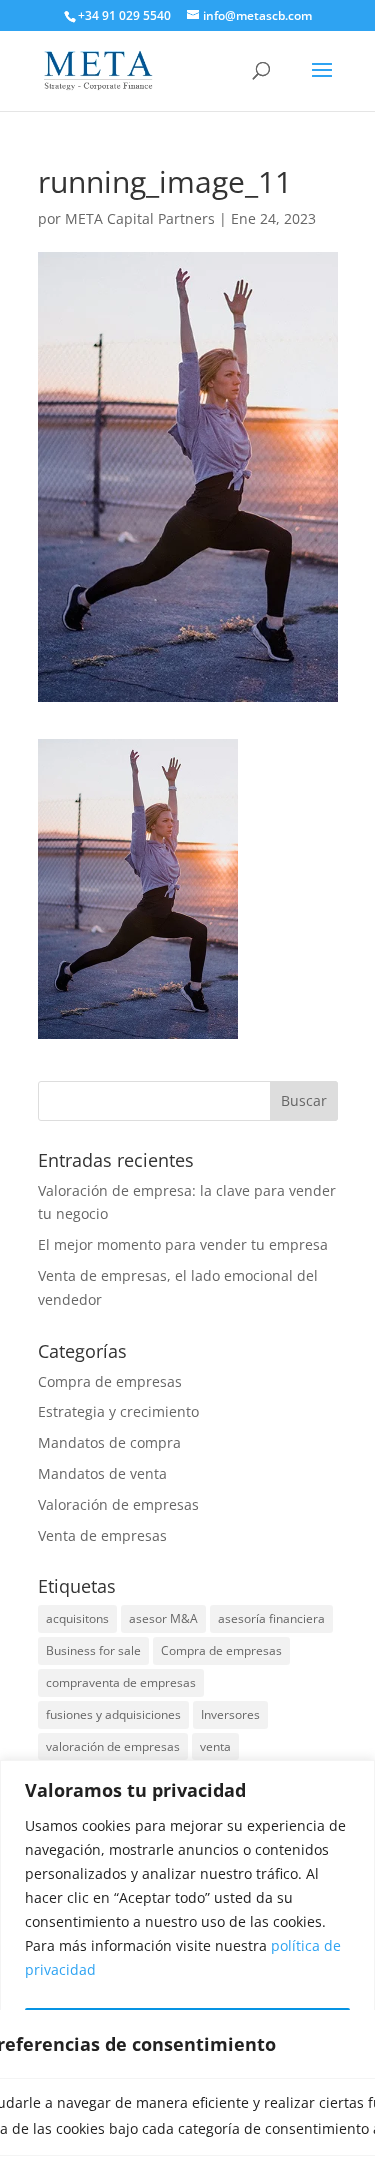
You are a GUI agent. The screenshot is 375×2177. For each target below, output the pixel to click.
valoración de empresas (113, 1746)
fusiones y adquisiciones (113, 1714)
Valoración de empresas (118, 1504)
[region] (187, 1968)
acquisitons (77, 1618)
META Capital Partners (140, 218)
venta (215, 1746)
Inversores (230, 1714)
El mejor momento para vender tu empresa (183, 1244)
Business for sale (93, 1650)
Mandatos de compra (109, 1442)
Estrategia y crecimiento (118, 1411)
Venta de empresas (102, 1535)
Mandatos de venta (102, 1473)
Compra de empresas (110, 1381)
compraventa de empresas (121, 1682)
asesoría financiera (271, 1618)
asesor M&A (163, 1618)
